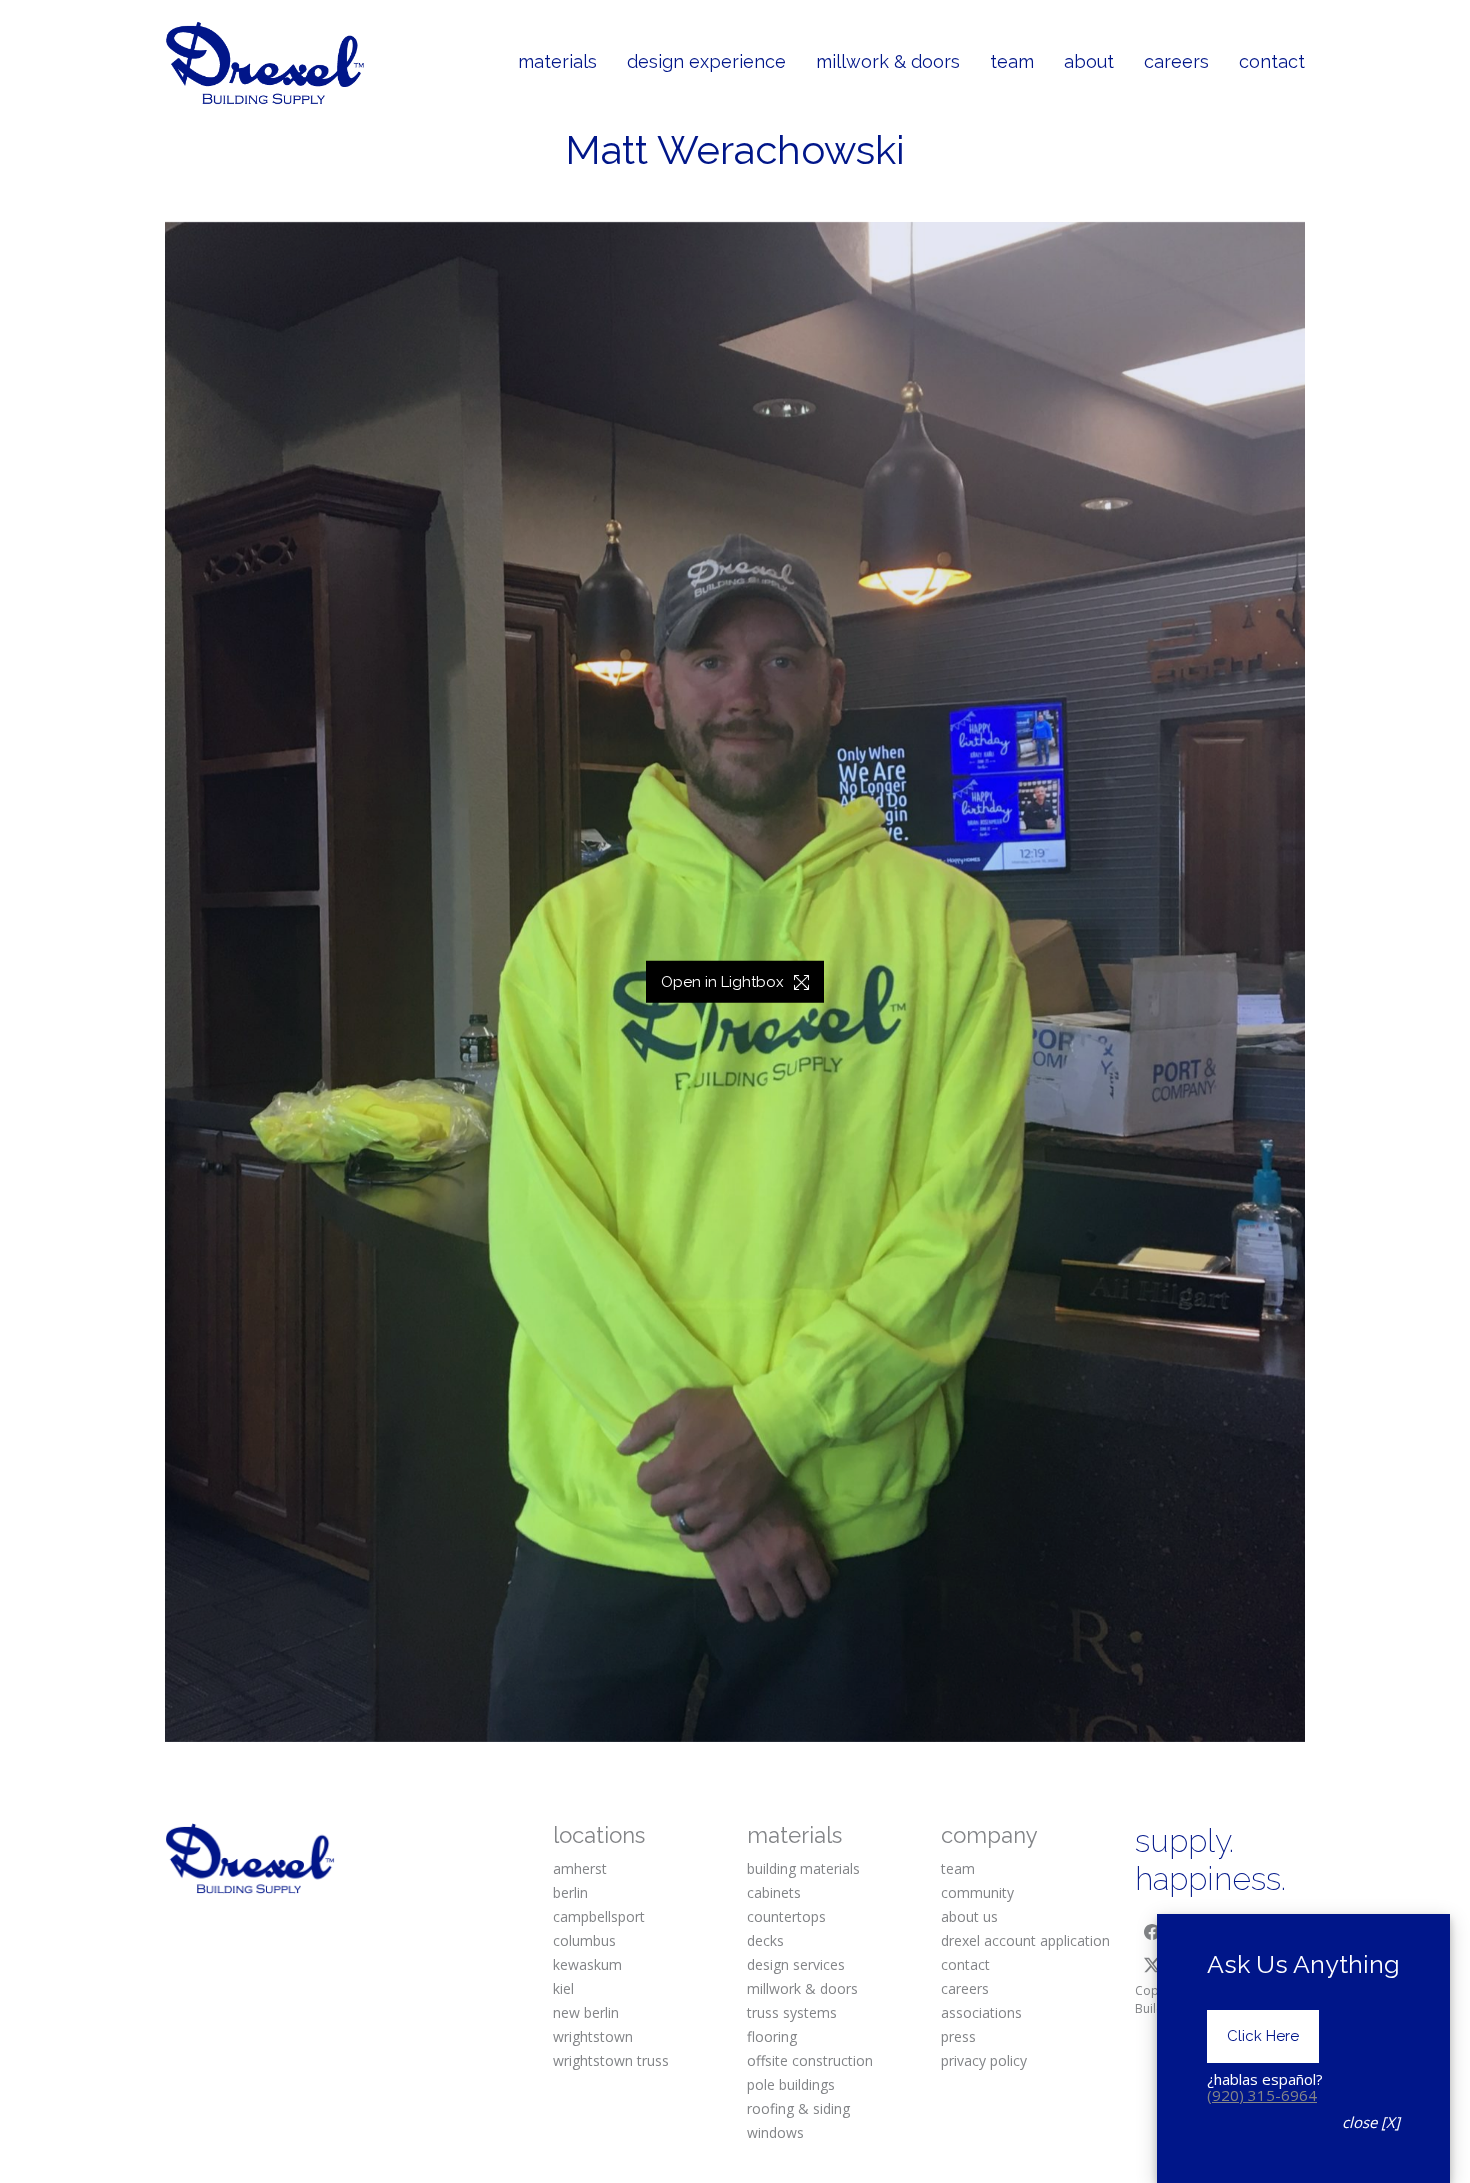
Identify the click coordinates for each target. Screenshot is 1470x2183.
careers (965, 1988)
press (958, 2036)
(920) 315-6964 (1262, 2095)
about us (969, 1916)
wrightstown (593, 2036)
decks (765, 1940)
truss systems (792, 2012)
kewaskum (587, 1964)
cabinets (774, 1892)
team (958, 1868)
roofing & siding (798, 2108)
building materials (803, 1868)
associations (981, 2012)
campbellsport (599, 1916)
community (977, 1892)
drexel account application (1025, 1940)
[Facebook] (1152, 1932)
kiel (563, 1988)
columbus (584, 1940)
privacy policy (984, 2060)
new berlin (586, 2012)
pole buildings (791, 2084)
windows (775, 2132)
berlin (570, 1892)
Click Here (1263, 2036)
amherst (580, 1868)
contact (965, 1964)
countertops (786, 1916)
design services (796, 1964)
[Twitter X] (1152, 1965)
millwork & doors (802, 1988)
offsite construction (810, 2060)
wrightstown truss (611, 2060)
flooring (772, 2036)
